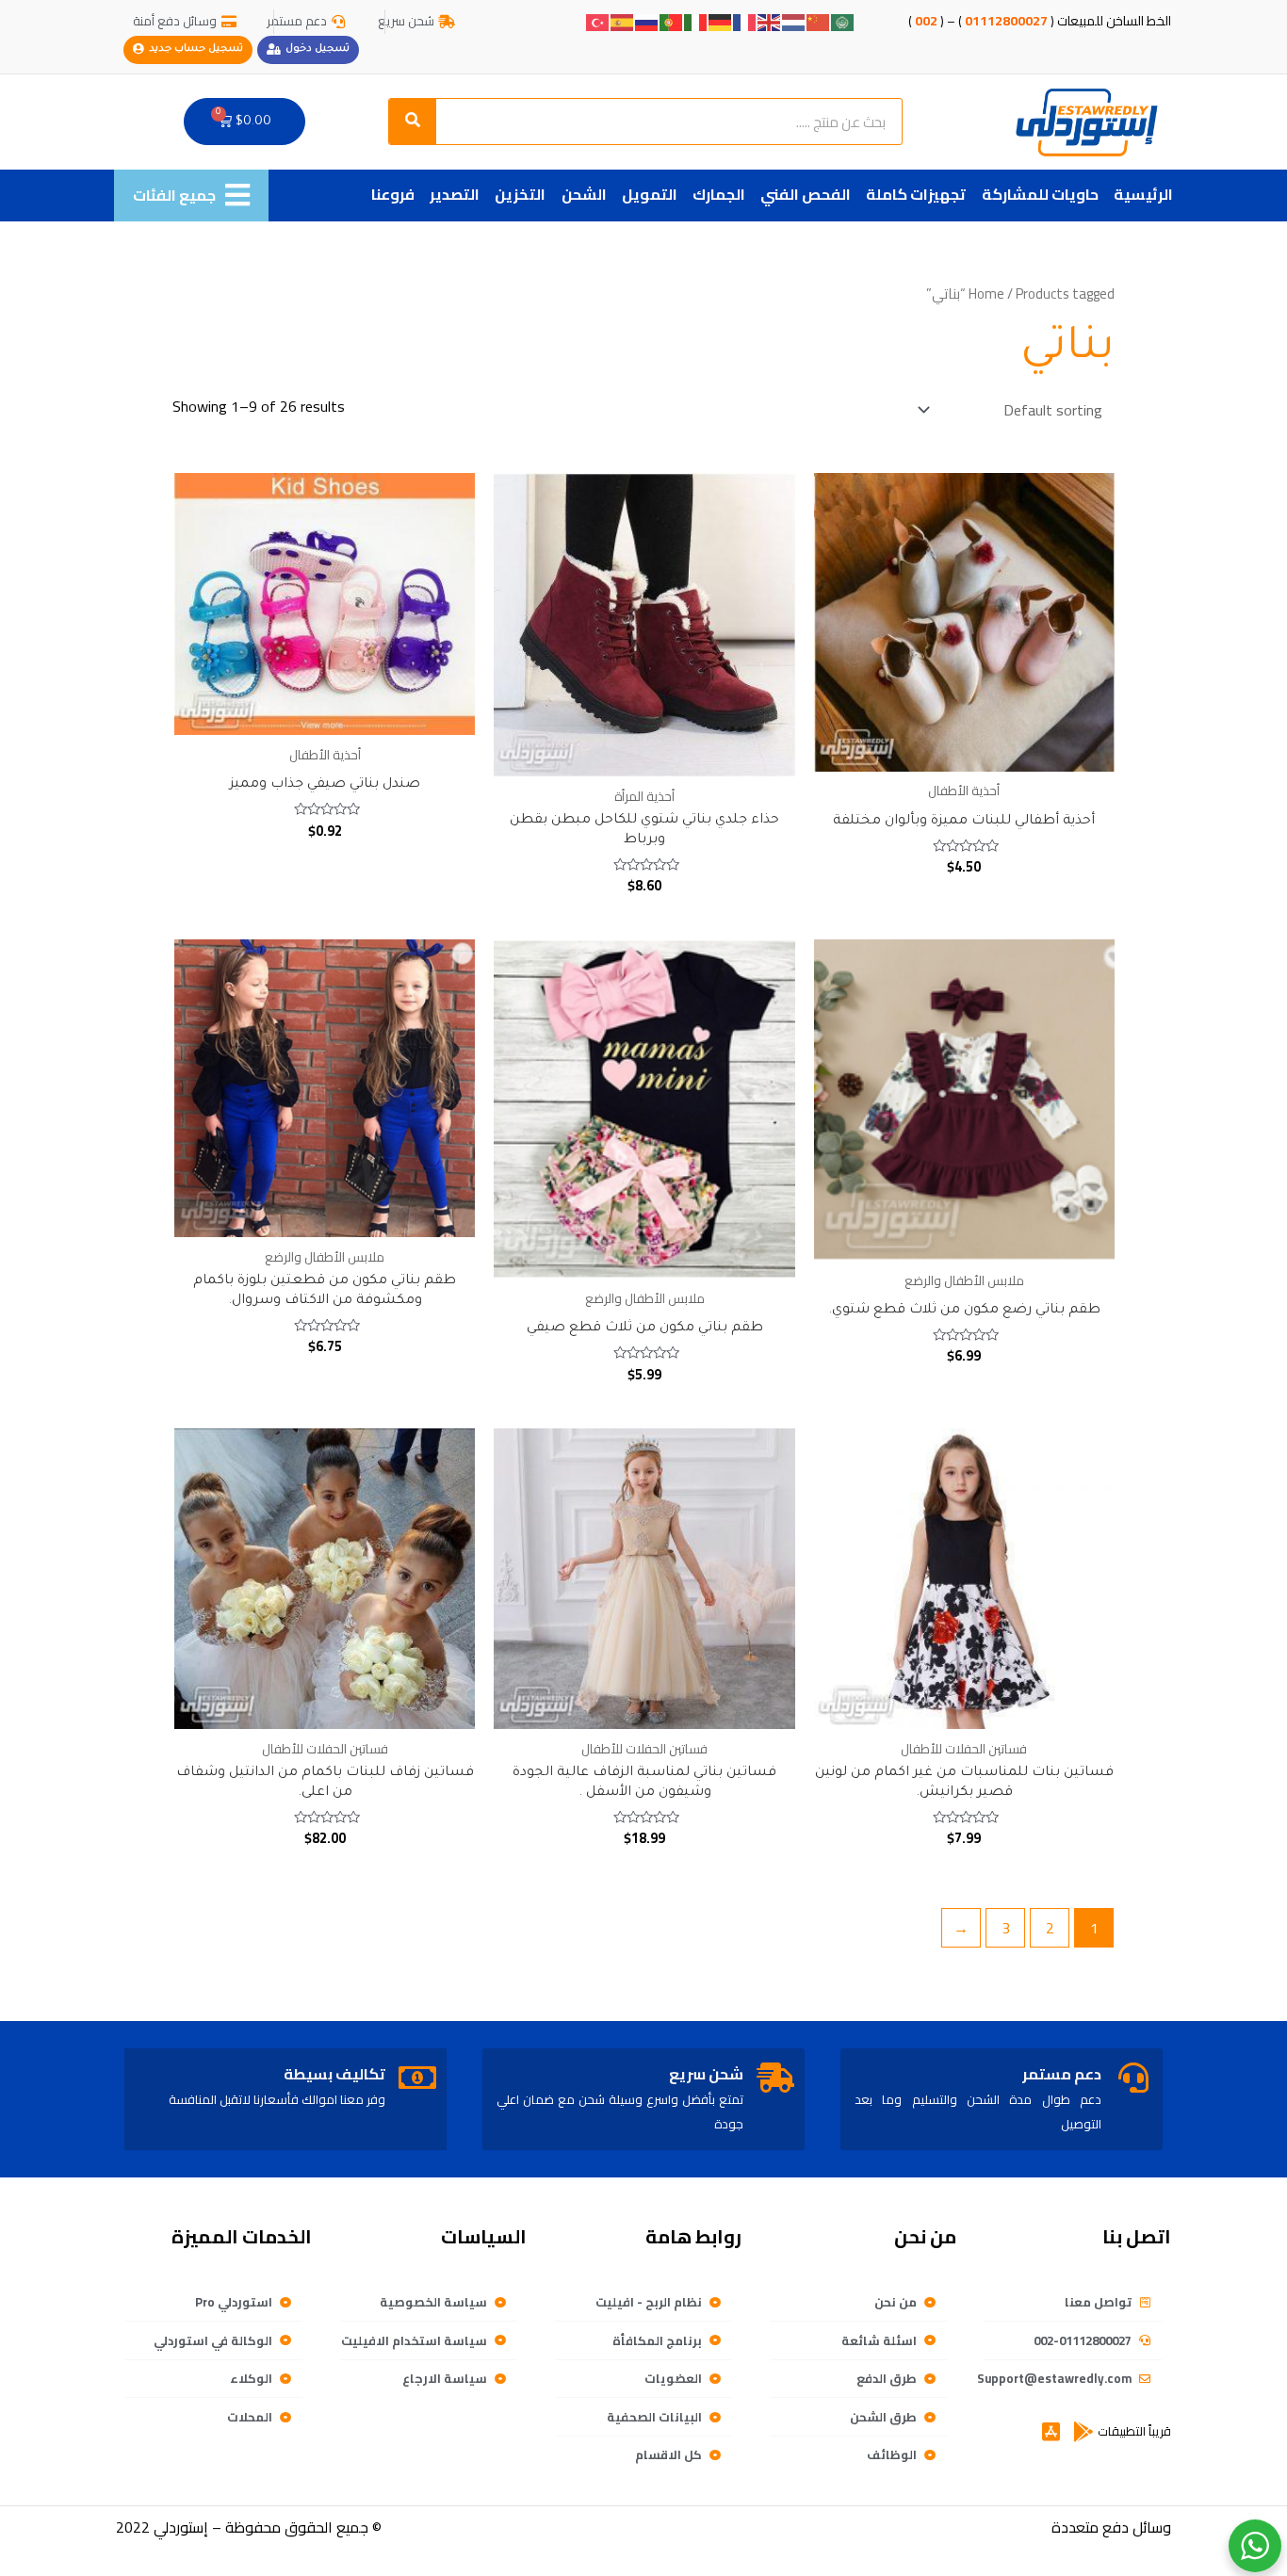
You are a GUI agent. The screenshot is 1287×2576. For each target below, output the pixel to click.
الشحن (584, 194)
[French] (745, 21)
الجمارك (719, 194)
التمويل (650, 194)
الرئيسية (1143, 194)
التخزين (520, 194)
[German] (721, 21)
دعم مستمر (1062, 2074)
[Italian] (696, 21)
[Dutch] (794, 21)
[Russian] (647, 21)
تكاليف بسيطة (334, 2074)
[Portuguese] (672, 21)
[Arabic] (843, 21)
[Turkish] (598, 21)
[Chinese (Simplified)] (819, 21)
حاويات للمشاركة (1040, 194)
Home (986, 293)
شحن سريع (706, 2074)
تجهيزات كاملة (916, 194)
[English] (770, 21)
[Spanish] (623, 21)
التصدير (455, 194)
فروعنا (393, 194)
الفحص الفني (806, 194)
